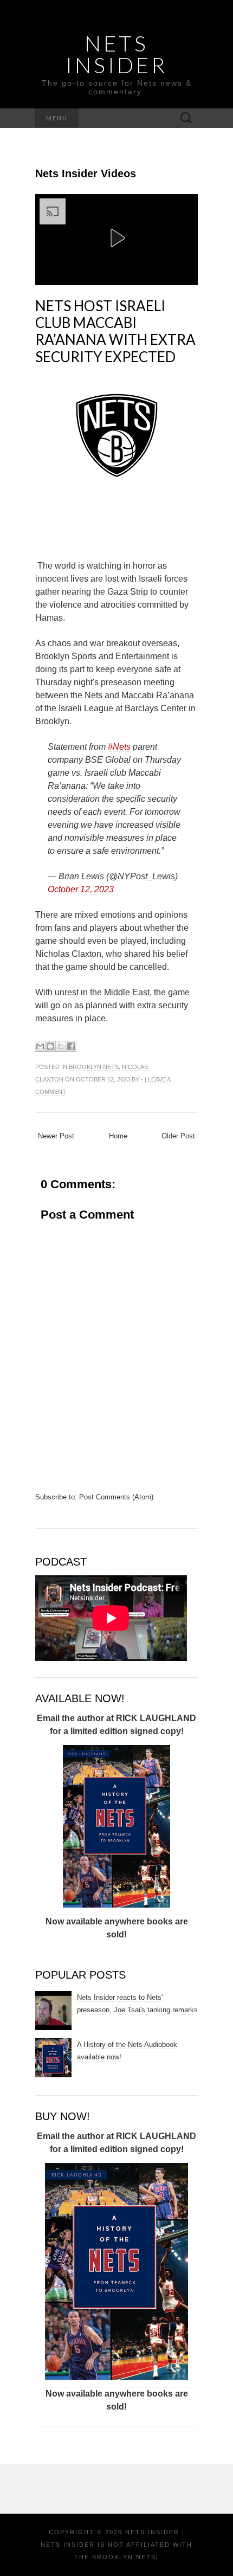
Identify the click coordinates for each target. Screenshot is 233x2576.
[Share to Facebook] (71, 1046)
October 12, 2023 (81, 889)
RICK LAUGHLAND (156, 1718)
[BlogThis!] (50, 1046)
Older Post (178, 1136)
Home (118, 1136)
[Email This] (40, 1046)
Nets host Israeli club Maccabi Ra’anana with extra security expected (115, 331)
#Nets (119, 747)
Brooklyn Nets (94, 1067)
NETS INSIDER (116, 54)
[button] (116, 238)
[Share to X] (61, 1046)
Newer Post (56, 1136)
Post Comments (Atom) (116, 1497)
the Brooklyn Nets (115, 2557)
